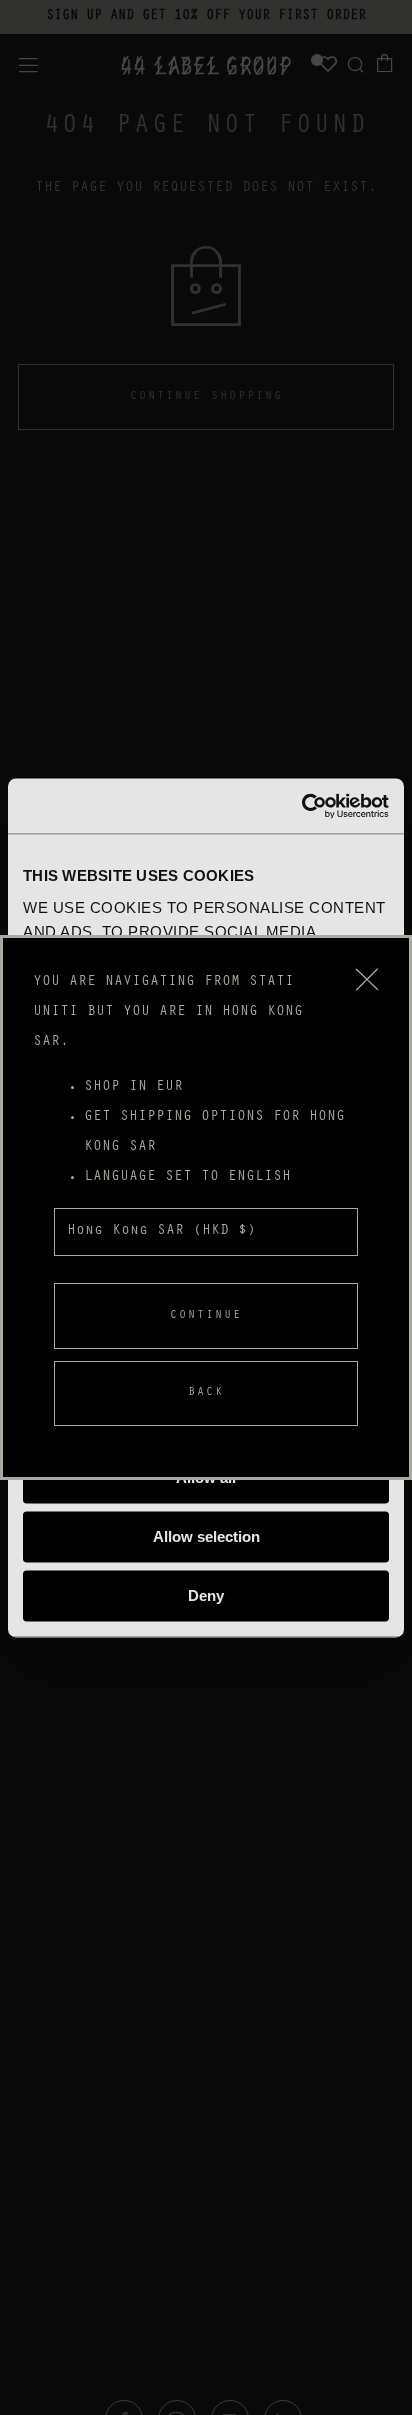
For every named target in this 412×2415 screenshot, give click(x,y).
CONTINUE (206, 1316)
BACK (206, 1393)
